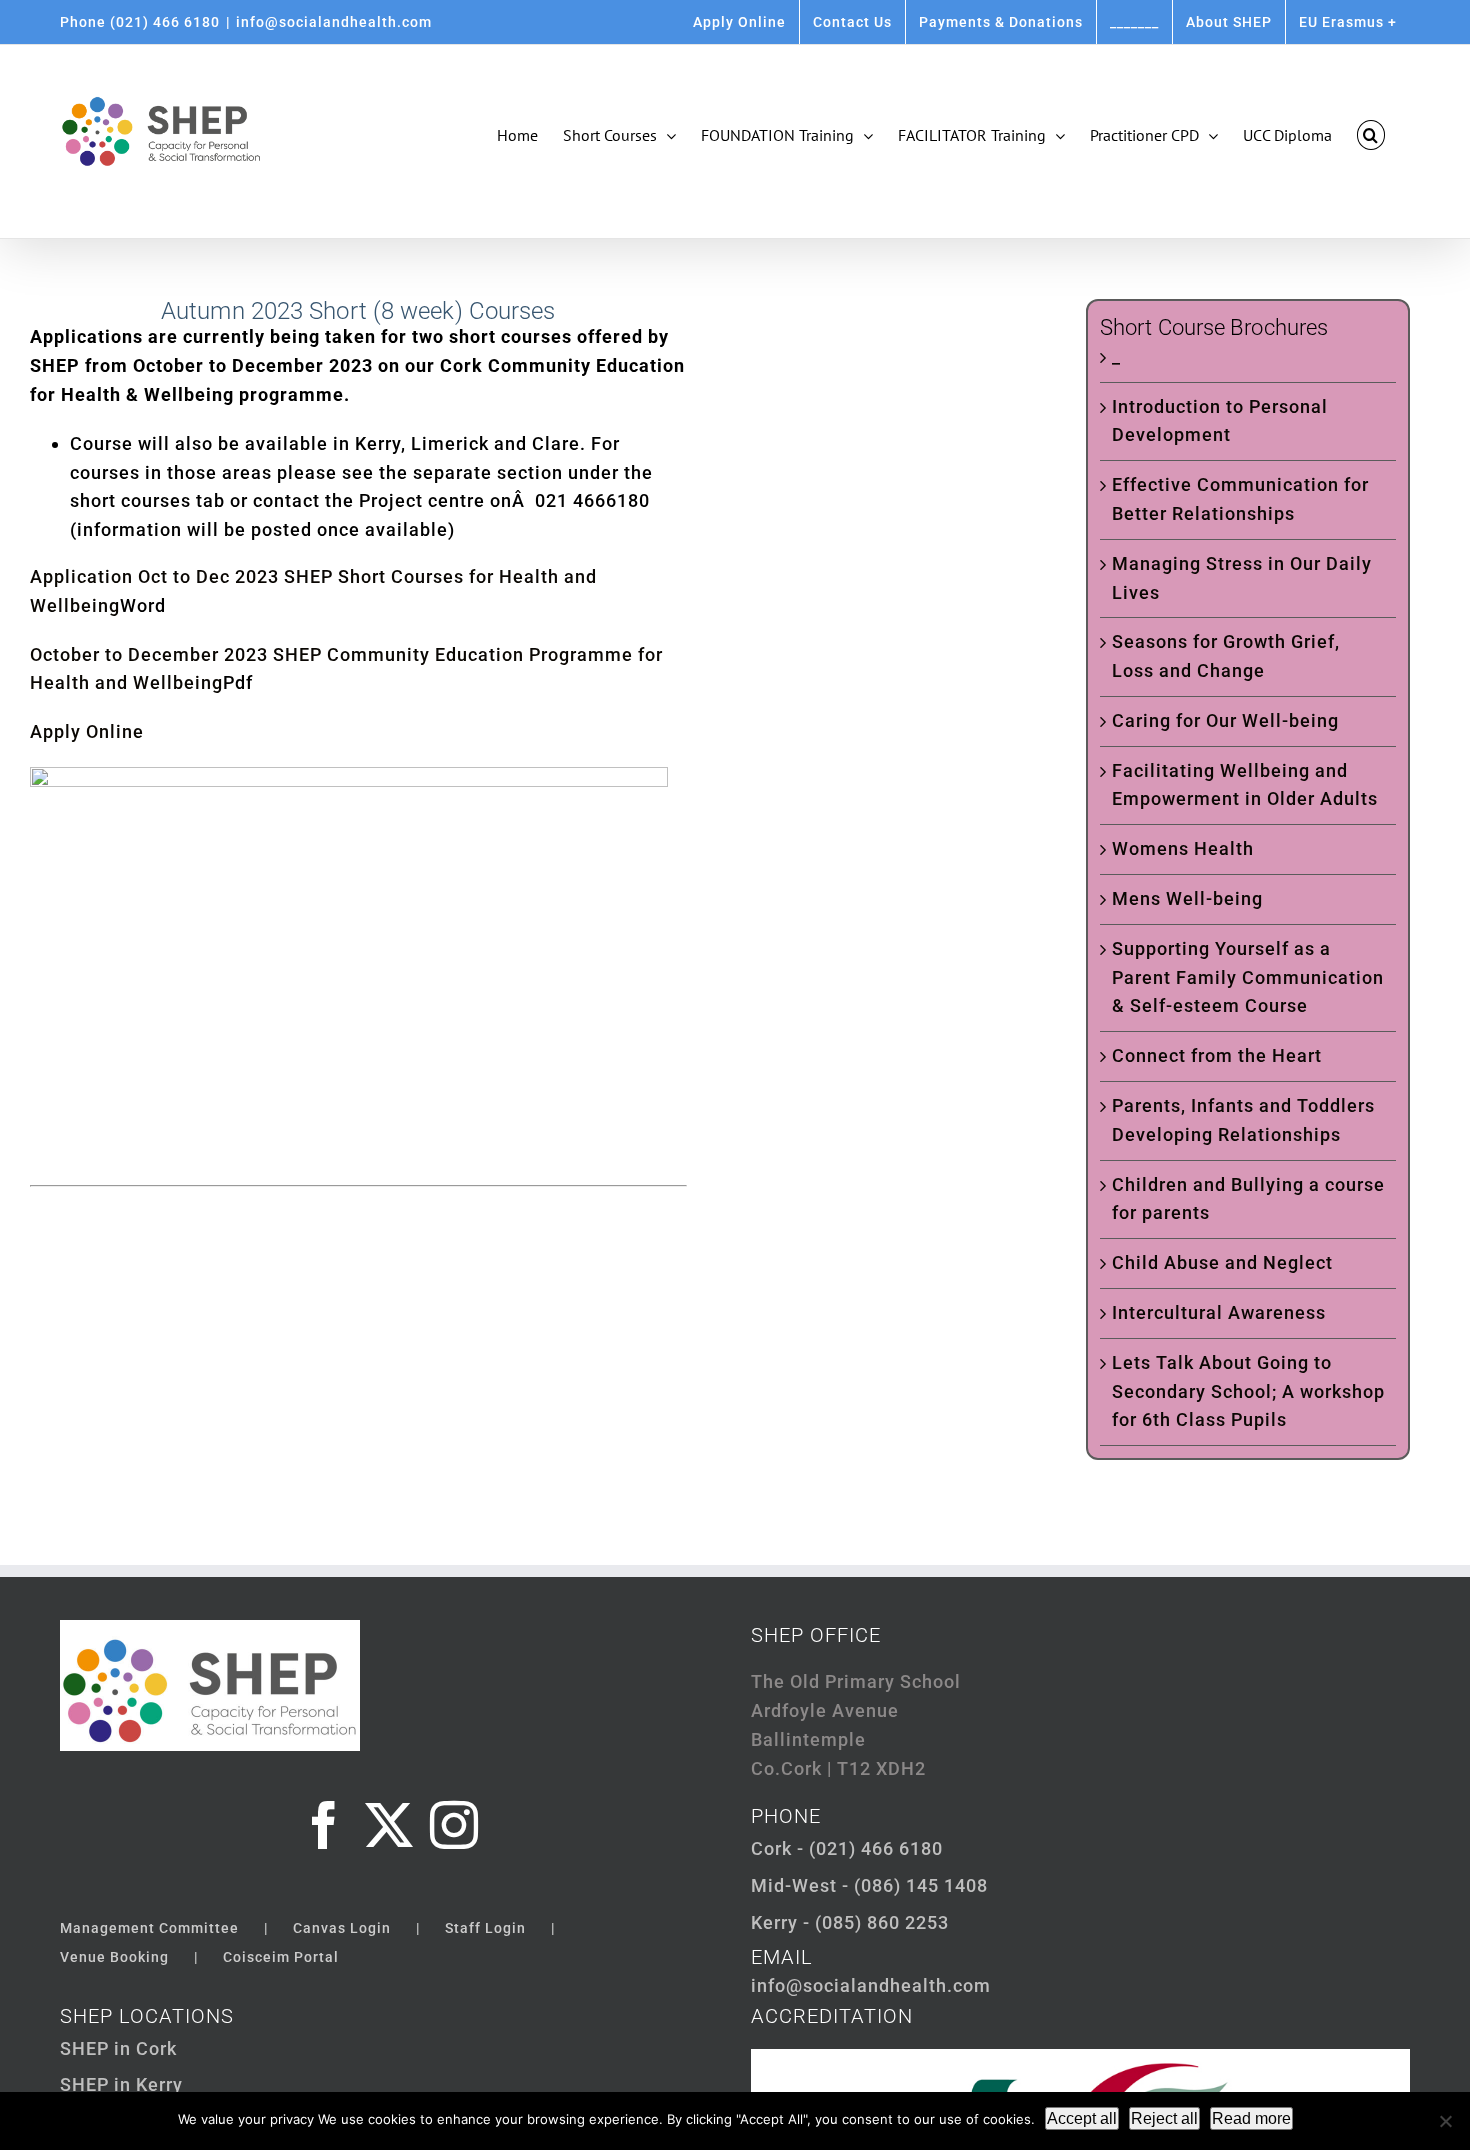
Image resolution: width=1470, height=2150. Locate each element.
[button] (1371, 135)
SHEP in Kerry (121, 2084)
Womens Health (1183, 848)
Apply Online (87, 731)
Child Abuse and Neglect (1222, 1262)
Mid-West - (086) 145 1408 (869, 1885)
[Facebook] (324, 1825)
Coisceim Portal (281, 1957)
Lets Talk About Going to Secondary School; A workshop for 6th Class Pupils (1248, 1391)
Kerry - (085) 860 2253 (850, 1922)
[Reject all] (1445, 2121)
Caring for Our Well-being (1225, 720)
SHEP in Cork (118, 2048)
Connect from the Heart (1217, 1055)
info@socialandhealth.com (334, 22)
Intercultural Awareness (1219, 1312)
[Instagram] (454, 1825)
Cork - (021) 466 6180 (847, 1848)
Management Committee (149, 1928)
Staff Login (485, 1928)
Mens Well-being (1187, 898)
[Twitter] (389, 1825)
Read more (1251, 2118)
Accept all (1082, 2118)
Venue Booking (114, 1957)
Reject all (1164, 2118)
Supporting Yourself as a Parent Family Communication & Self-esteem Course (1248, 977)
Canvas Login (342, 1928)
